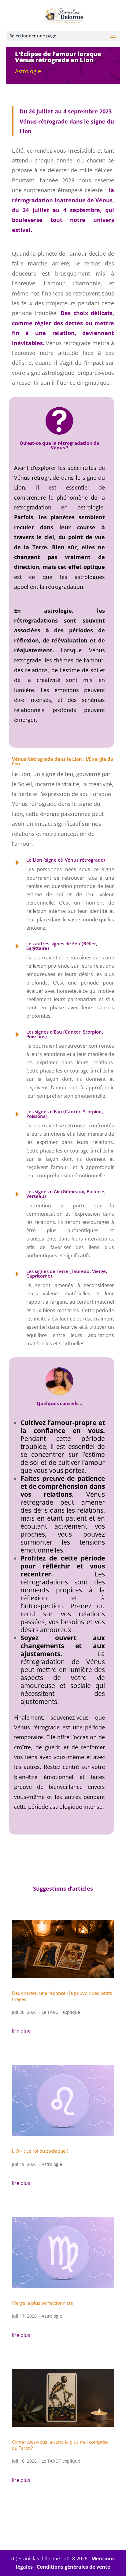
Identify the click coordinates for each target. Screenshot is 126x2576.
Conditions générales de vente (73, 2567)
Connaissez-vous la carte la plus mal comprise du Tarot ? (60, 2445)
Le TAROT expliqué (61, 2012)
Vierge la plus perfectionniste (42, 2303)
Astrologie (28, 71)
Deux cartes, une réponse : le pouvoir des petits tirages (62, 1996)
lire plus (21, 2031)
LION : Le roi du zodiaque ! (40, 2151)
